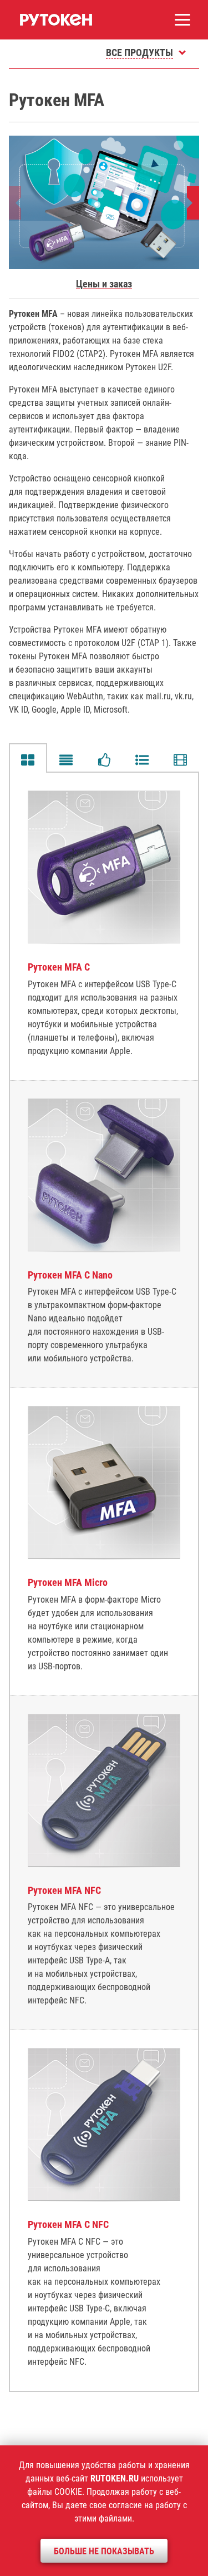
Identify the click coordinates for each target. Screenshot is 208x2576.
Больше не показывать (104, 2551)
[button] (194, 203)
